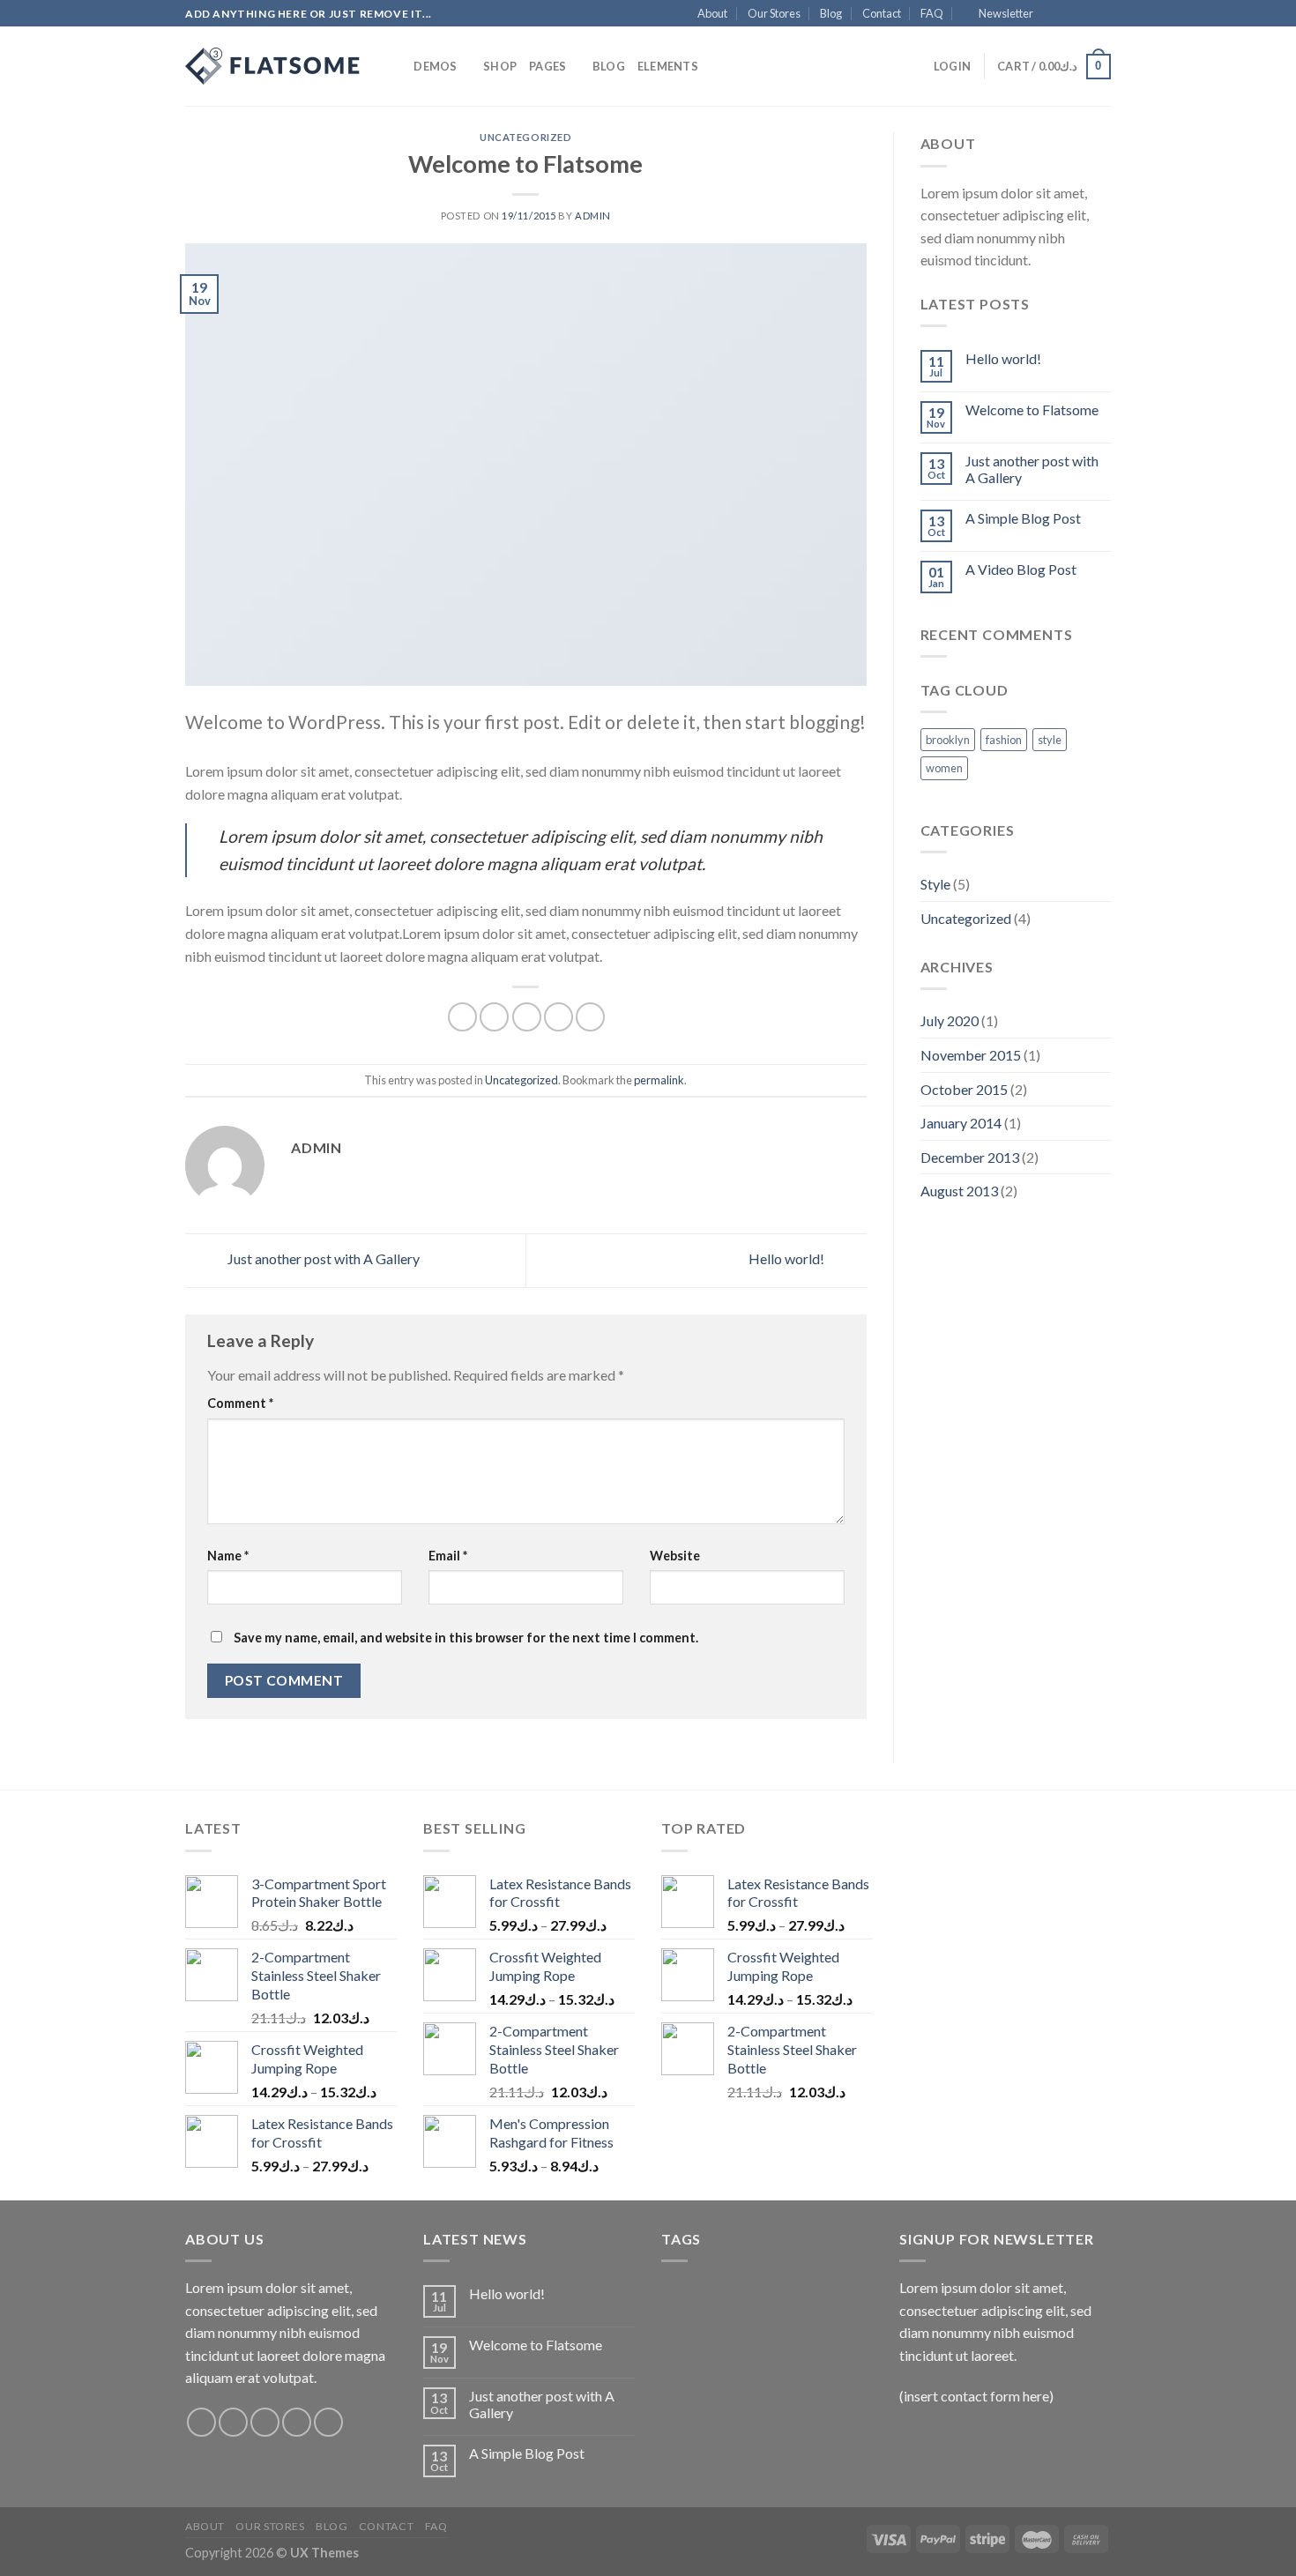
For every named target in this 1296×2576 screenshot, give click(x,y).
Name (228, 1556)
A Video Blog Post (1021, 569)
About (712, 13)
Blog (831, 13)
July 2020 (950, 1020)
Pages (547, 66)
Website (675, 1556)
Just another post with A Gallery (322, 1258)
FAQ (932, 13)
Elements (668, 66)
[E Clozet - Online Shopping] (273, 66)
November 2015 (971, 1055)
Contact (882, 13)
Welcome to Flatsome (1032, 409)
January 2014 (961, 1123)
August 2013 (959, 1191)
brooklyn (948, 740)
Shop (500, 66)
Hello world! (788, 1258)
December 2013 (970, 1157)
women (944, 768)
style (1050, 740)
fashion (1004, 740)
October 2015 (964, 1089)
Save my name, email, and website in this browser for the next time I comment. (466, 1638)
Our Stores (774, 13)
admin (593, 216)
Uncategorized (525, 137)
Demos (435, 66)
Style (935, 884)
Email (448, 1556)
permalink (659, 1080)
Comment (240, 1403)
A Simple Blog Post (1023, 518)
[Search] (395, 66)
